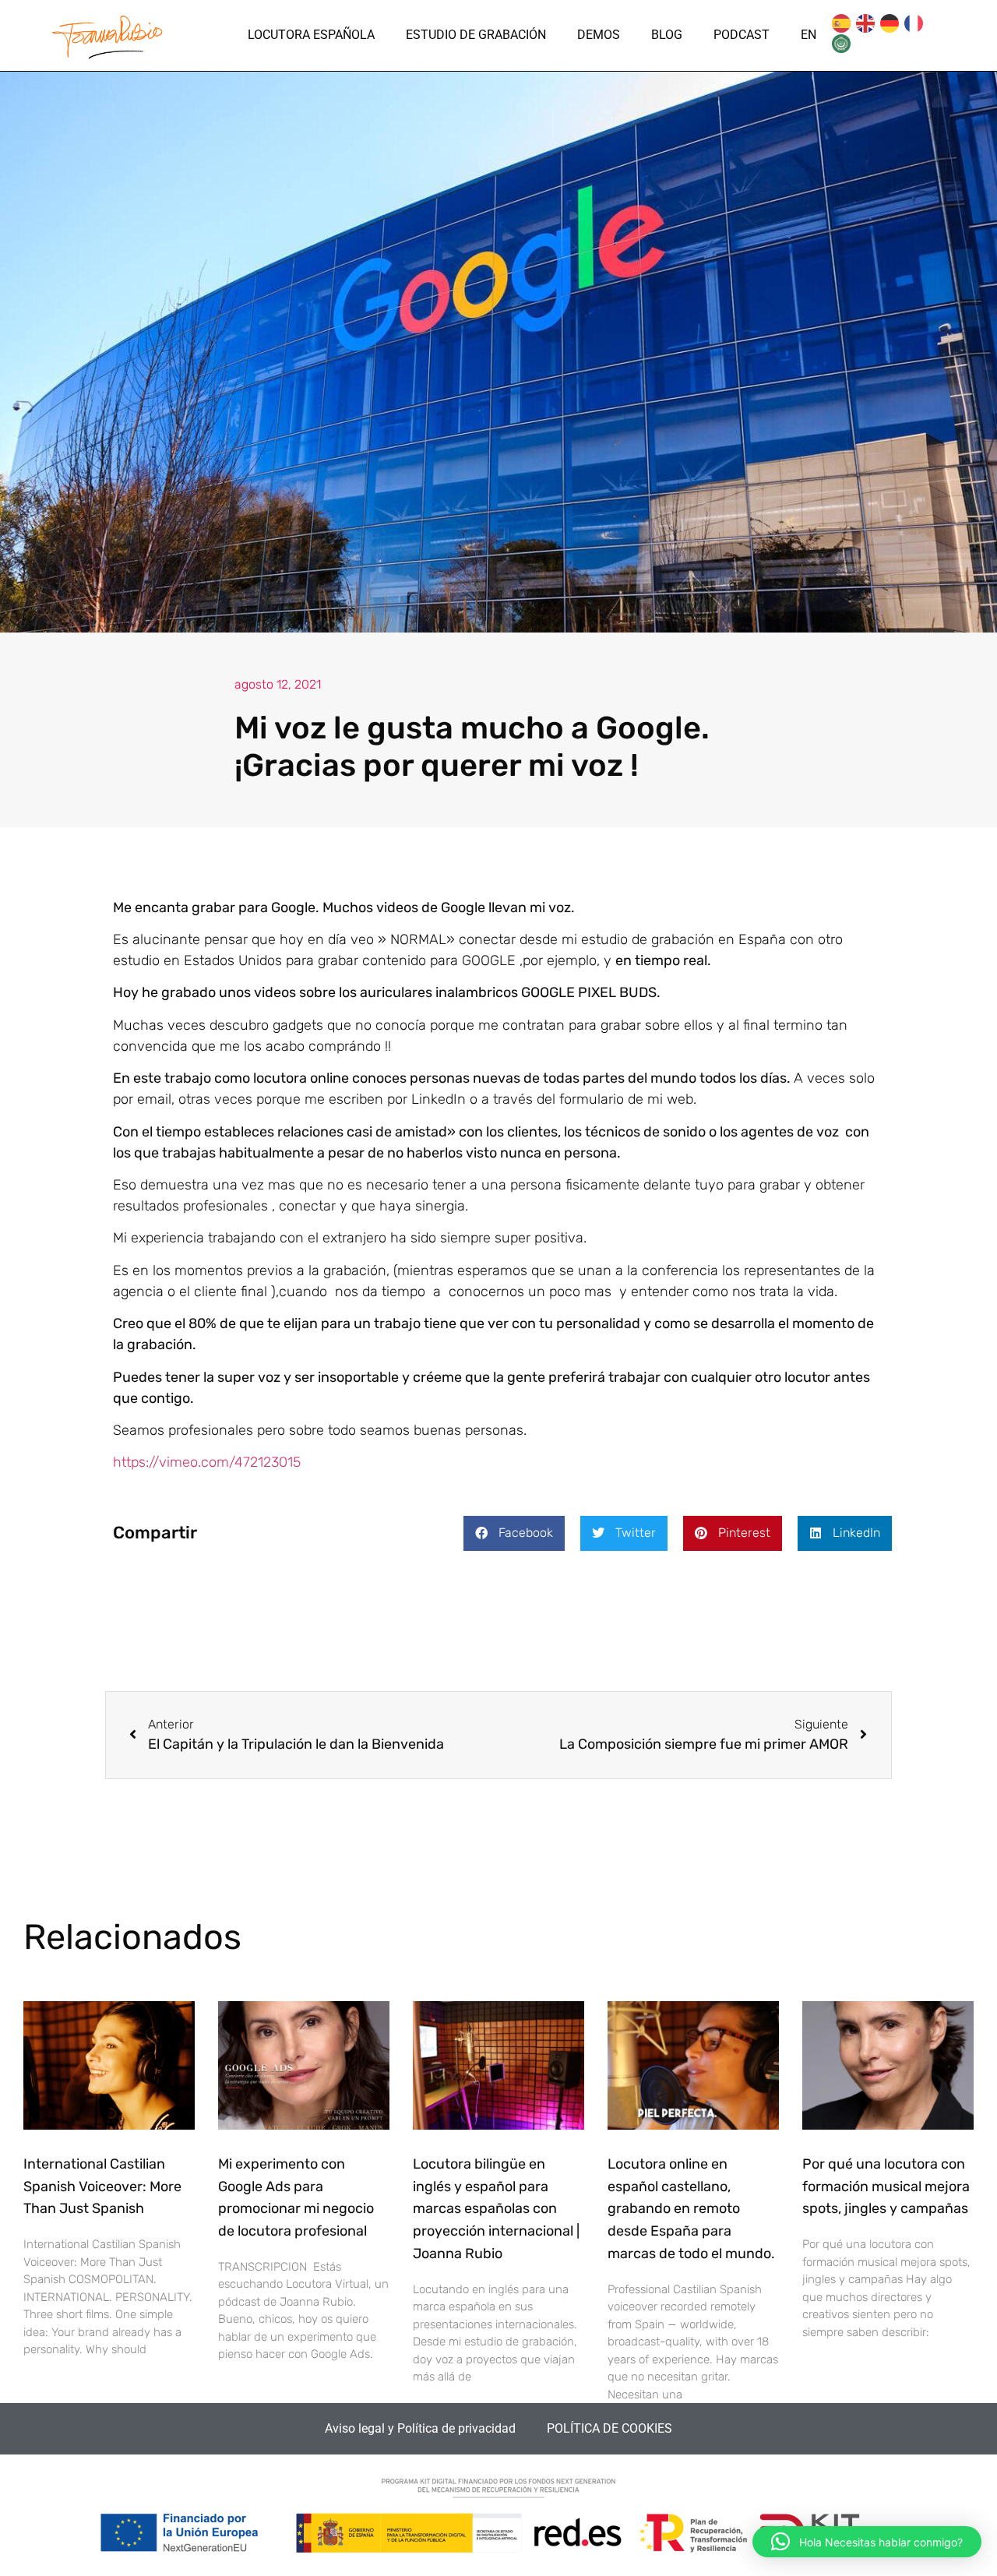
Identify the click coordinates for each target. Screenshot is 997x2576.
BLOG (667, 35)
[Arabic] (842, 44)
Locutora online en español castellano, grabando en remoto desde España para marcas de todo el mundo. (691, 2209)
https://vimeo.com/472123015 (207, 1462)
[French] (914, 25)
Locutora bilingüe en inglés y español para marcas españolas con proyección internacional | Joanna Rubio (496, 2209)
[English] (866, 25)
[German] (890, 25)
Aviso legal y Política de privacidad (420, 2428)
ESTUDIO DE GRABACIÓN (476, 35)
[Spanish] (842, 25)
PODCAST (742, 35)
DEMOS (599, 35)
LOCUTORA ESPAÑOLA (311, 35)
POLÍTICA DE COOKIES (609, 2428)
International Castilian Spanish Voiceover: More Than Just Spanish (102, 2187)
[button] (514, 1533)
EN (809, 35)
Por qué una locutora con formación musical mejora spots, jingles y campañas (886, 2187)
